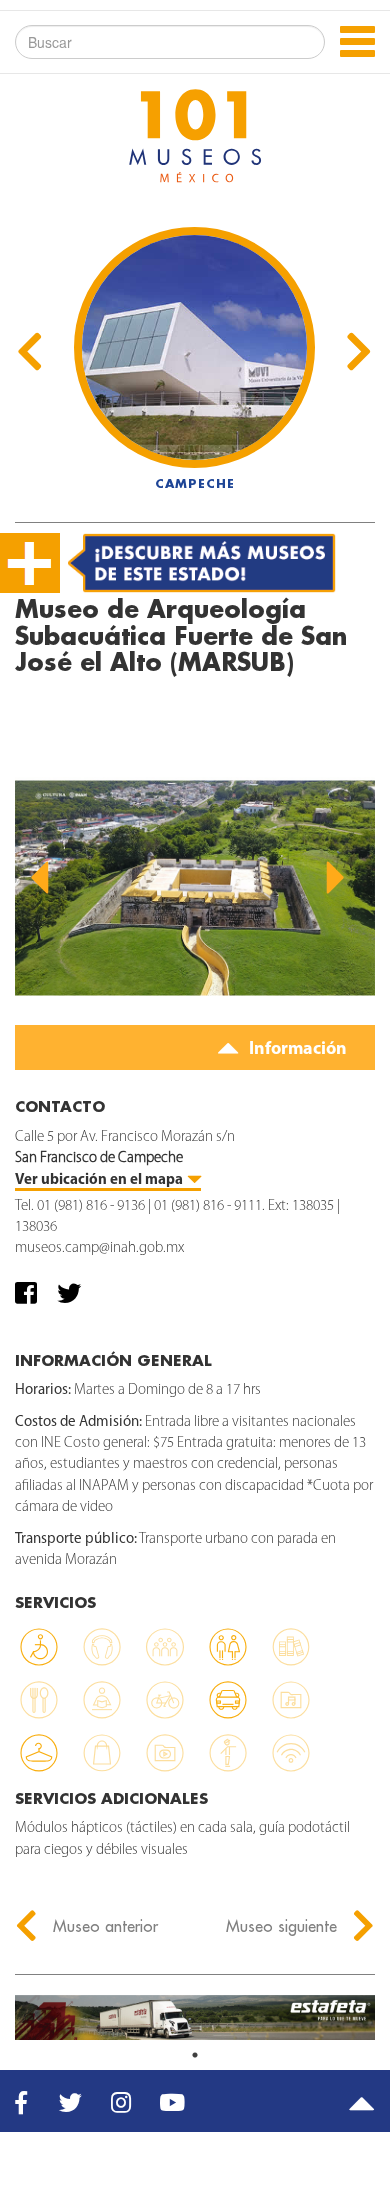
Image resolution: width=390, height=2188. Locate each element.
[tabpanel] (195, 2017)
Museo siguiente (284, 1926)
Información (296, 1050)
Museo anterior (103, 1926)
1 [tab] (195, 2055)
